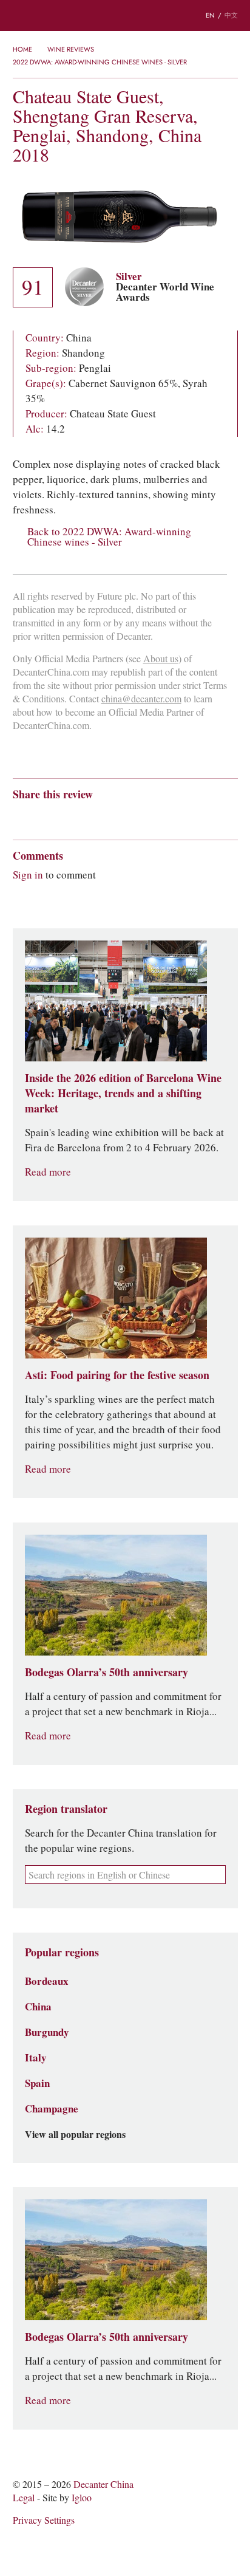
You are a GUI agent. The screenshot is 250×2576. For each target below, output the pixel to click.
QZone (90, 816)
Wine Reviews (71, 49)
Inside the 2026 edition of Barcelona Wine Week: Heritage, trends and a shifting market (123, 1093)
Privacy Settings (44, 2520)
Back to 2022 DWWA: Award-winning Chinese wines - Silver (109, 537)
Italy (36, 2058)
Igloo (82, 2498)
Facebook (157, 816)
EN (210, 15)
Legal (24, 2498)
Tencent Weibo (66, 816)
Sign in (28, 875)
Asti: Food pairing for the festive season (117, 1375)
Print (177, 816)
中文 (231, 15)
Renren (113, 816)
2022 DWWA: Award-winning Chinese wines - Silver (100, 62)
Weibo (19, 816)
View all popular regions (75, 2135)
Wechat (42, 816)
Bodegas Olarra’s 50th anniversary (106, 1672)
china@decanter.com (141, 699)
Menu (18, 16)
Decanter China (125, 15)
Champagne (52, 2109)
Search (42, 16)
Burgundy (47, 2032)
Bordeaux (47, 1981)
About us (161, 659)
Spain (37, 2083)
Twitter (136, 816)
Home (22, 49)
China (38, 2007)
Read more (48, 1172)
